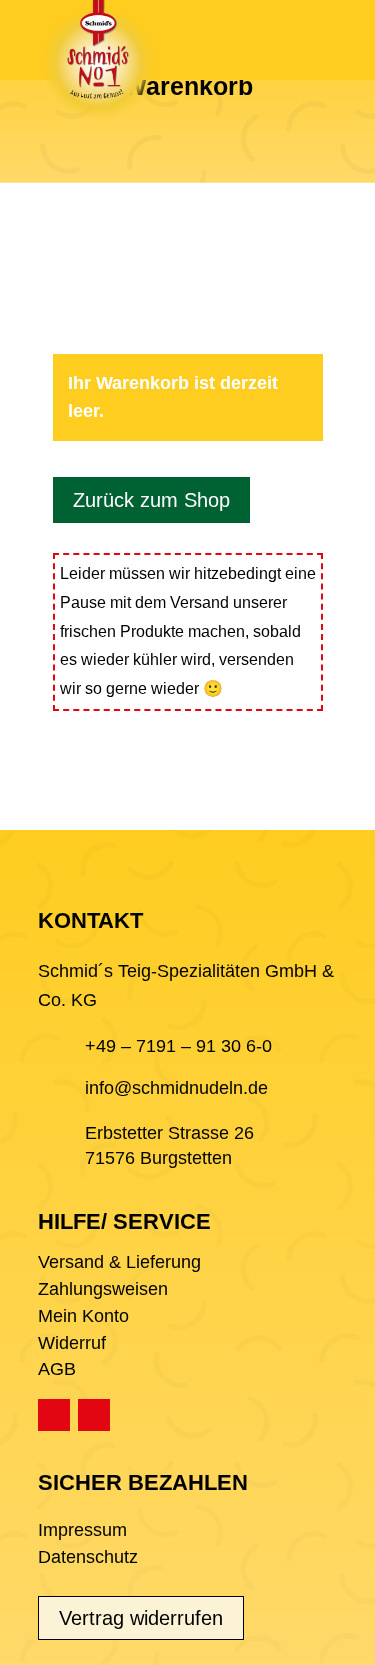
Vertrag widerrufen (141, 1618)
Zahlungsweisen (103, 1289)
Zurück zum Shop (151, 500)
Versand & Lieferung (119, 1262)
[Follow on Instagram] (94, 1415)
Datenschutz (88, 1557)
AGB (57, 1369)
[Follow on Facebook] (54, 1415)
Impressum (82, 1530)
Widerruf (72, 1343)
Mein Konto (83, 1316)
